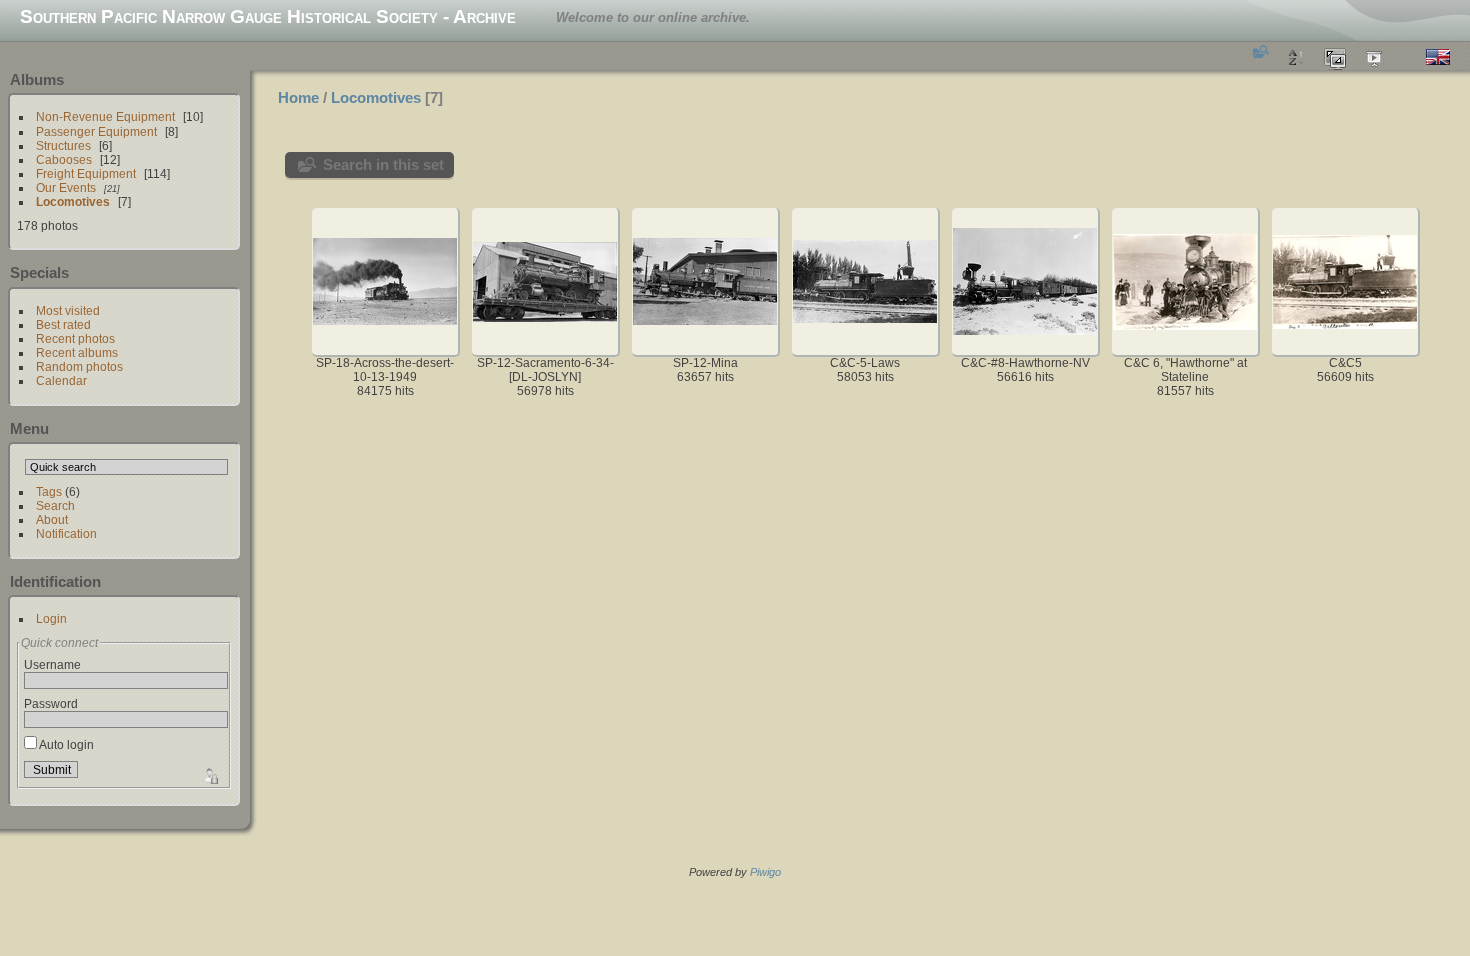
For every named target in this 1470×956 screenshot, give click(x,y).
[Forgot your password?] (209, 774)
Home (298, 97)
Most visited (68, 310)
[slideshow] (1375, 57)
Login (51, 618)
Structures (63, 145)
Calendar (61, 380)
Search (55, 505)
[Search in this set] (1259, 51)
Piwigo (765, 872)
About (52, 519)
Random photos (79, 366)
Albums (37, 79)
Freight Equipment (86, 173)
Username (52, 664)
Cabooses (64, 159)
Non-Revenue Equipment (105, 116)
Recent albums (77, 352)
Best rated (63, 324)
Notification (66, 533)
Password (51, 703)
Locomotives (73, 201)
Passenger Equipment (96, 131)
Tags (49, 491)
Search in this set (383, 164)
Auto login (65, 744)
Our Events (66, 187)
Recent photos (75, 338)
